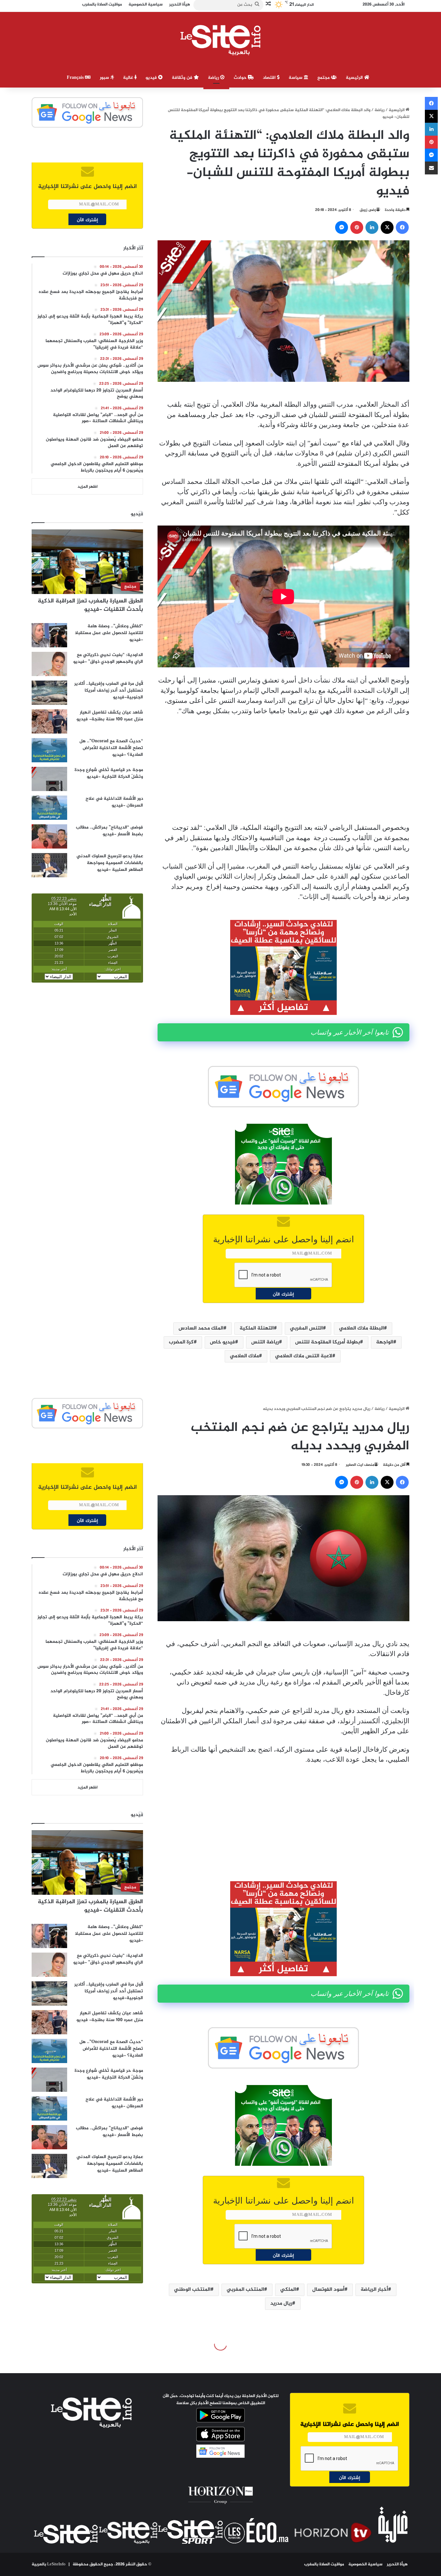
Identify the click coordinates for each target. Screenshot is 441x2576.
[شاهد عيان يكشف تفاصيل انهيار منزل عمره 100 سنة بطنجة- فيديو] (49, 721)
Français (76, 78)
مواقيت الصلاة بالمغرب (324, 2564)
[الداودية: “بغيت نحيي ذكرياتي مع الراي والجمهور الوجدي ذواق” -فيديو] (49, 664)
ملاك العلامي (244, 1356)
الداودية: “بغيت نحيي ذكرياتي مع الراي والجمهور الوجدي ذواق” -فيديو (108, 658)
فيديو (152, 78)
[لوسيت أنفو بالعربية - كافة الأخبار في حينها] (221, 40)
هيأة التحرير (397, 2564)
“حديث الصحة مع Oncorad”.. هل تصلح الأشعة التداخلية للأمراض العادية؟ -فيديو (111, 748)
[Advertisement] (283, 769)
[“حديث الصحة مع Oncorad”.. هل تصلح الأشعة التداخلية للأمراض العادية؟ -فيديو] (49, 750)
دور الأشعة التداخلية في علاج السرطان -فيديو (114, 802)
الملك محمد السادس (201, 1328)
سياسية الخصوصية (365, 2564)
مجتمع (324, 78)
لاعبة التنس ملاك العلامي (304, 1356)
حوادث (241, 78)
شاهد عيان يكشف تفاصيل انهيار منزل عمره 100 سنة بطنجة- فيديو (110, 716)
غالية (129, 78)
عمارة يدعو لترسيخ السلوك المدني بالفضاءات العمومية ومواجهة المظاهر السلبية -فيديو (110, 863)
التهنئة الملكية (257, 1328)
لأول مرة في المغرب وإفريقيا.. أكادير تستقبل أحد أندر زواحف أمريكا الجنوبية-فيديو (109, 690)
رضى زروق (368, 210)
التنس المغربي (306, 1328)
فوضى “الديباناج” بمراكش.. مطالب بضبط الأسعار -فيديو (109, 831)
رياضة (214, 78)
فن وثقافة (183, 78)
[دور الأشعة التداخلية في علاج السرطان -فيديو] (49, 808)
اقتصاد (270, 78)
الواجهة (385, 1342)
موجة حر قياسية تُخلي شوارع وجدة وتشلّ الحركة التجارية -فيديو (109, 773)
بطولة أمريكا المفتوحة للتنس (328, 1342)
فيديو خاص (222, 1342)
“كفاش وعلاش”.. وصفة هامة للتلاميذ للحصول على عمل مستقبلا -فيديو (109, 633)
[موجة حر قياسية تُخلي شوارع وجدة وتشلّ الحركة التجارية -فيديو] (49, 779)
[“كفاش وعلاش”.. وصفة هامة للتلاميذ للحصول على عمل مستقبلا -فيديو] (49, 635)
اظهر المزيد (87, 487)
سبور (105, 78)
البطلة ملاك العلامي (361, 1328)
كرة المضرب (181, 1342)
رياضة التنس (265, 1342)
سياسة (296, 78)
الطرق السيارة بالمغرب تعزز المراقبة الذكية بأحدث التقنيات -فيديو (90, 605)
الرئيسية (355, 78)
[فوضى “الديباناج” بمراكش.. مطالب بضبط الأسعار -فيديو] (49, 836)
